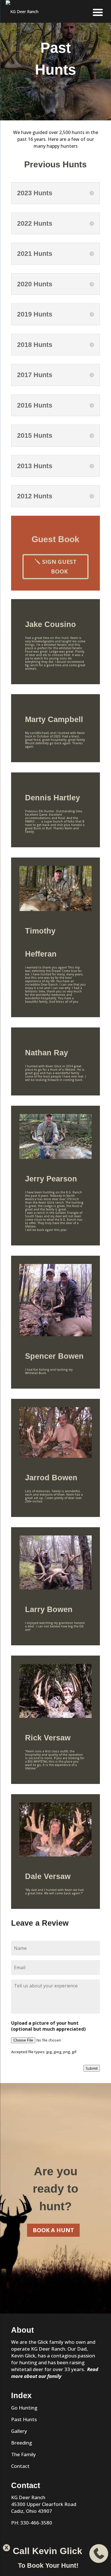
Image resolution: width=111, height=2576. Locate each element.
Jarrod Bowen (51, 1478)
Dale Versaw (48, 1876)
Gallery (19, 2431)
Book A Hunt (53, 2230)
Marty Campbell (54, 719)
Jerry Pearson (51, 1179)
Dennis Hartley (53, 798)
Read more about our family (55, 2373)
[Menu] (98, 12)
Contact (20, 2466)
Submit (92, 2068)
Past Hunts (24, 2419)
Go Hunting (24, 2408)
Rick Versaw (48, 1738)
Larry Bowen (49, 1609)
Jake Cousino (51, 624)
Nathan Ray (47, 1053)
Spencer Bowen (54, 1356)
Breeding (21, 2443)
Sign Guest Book (59, 567)
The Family (23, 2454)
